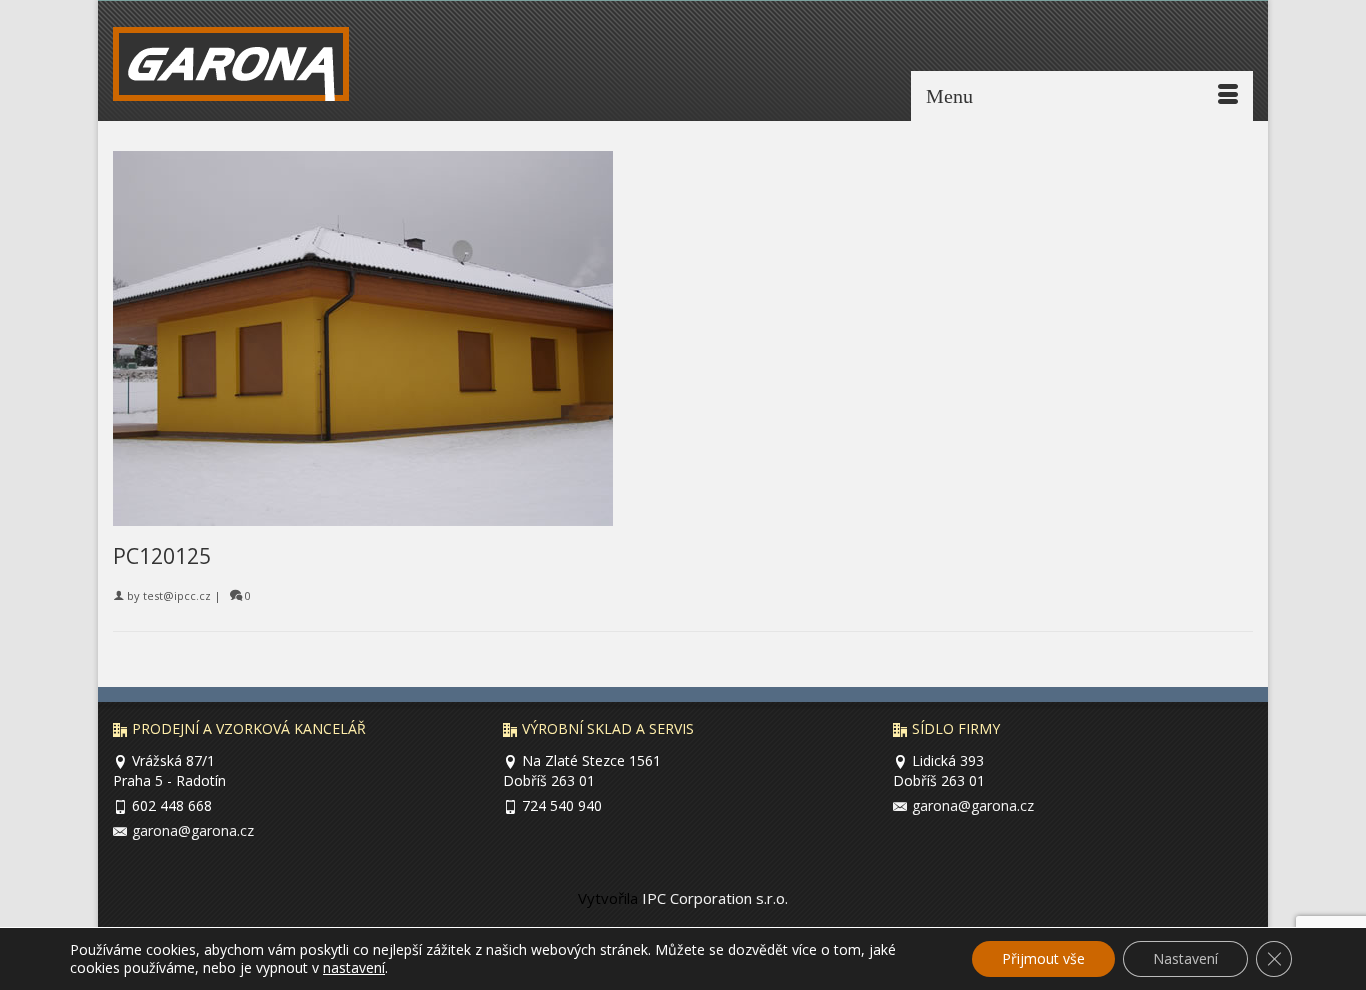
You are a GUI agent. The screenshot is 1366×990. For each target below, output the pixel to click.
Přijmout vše (1043, 958)
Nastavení (1185, 958)
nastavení (354, 968)
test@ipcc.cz (177, 595)
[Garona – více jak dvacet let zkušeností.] (244, 69)
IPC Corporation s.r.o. (713, 898)
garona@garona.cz (193, 830)
